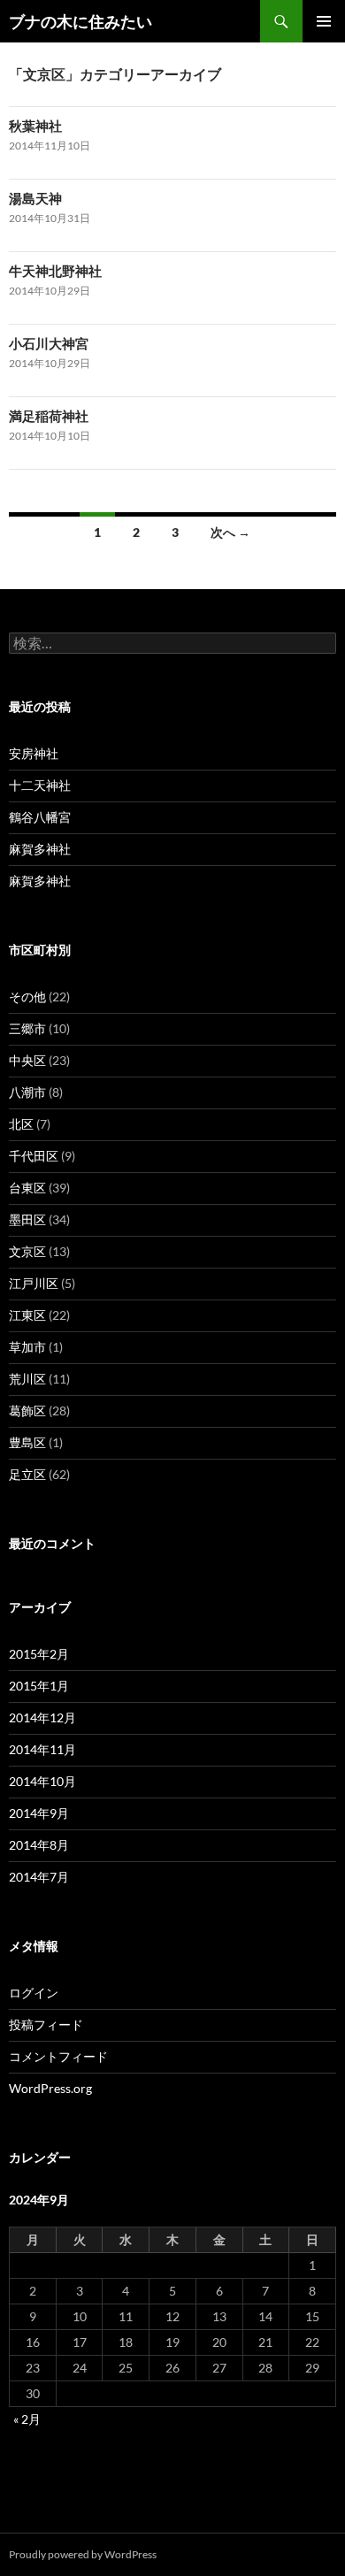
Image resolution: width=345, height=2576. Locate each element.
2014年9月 (39, 1813)
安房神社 (34, 753)
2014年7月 (39, 1877)
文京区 (27, 1251)
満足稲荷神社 (49, 416)
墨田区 (27, 1219)
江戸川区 (34, 1283)
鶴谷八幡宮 (40, 817)
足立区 (27, 1474)
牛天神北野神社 (55, 271)
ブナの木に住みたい (80, 21)
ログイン (34, 1993)
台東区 (27, 1188)
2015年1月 (39, 1686)
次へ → (230, 532)
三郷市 (27, 1028)
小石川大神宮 (49, 343)
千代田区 (34, 1156)
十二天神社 (40, 785)
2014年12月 (42, 1717)
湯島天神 (35, 198)
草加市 (27, 1347)
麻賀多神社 (40, 849)
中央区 (27, 1060)
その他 (27, 997)
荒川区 (27, 1379)
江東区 (27, 1315)
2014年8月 (39, 1845)
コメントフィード (58, 2056)
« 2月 (27, 2419)
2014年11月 (42, 1749)
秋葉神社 (35, 126)
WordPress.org (50, 2088)
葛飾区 (27, 1411)
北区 (21, 1124)
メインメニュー (324, 21)
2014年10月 (42, 1781)
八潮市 (27, 1092)
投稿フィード (46, 2024)
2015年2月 (39, 1654)
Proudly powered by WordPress (83, 2554)
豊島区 (27, 1442)
